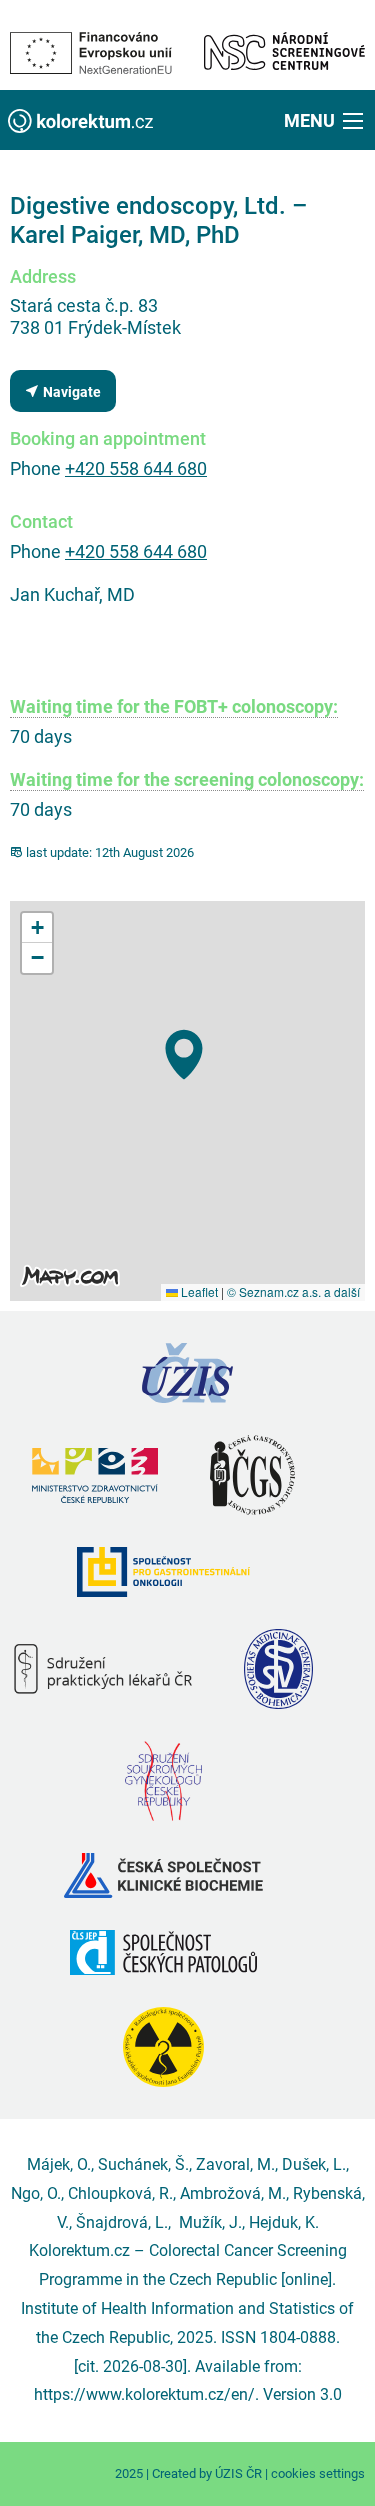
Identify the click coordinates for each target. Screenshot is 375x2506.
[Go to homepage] (80, 119)
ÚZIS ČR (238, 2473)
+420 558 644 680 (136, 468)
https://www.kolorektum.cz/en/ (144, 2394)
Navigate (70, 392)
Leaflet (198, 1291)
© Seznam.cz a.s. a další (293, 1291)
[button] (325, 120)
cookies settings (318, 2473)
